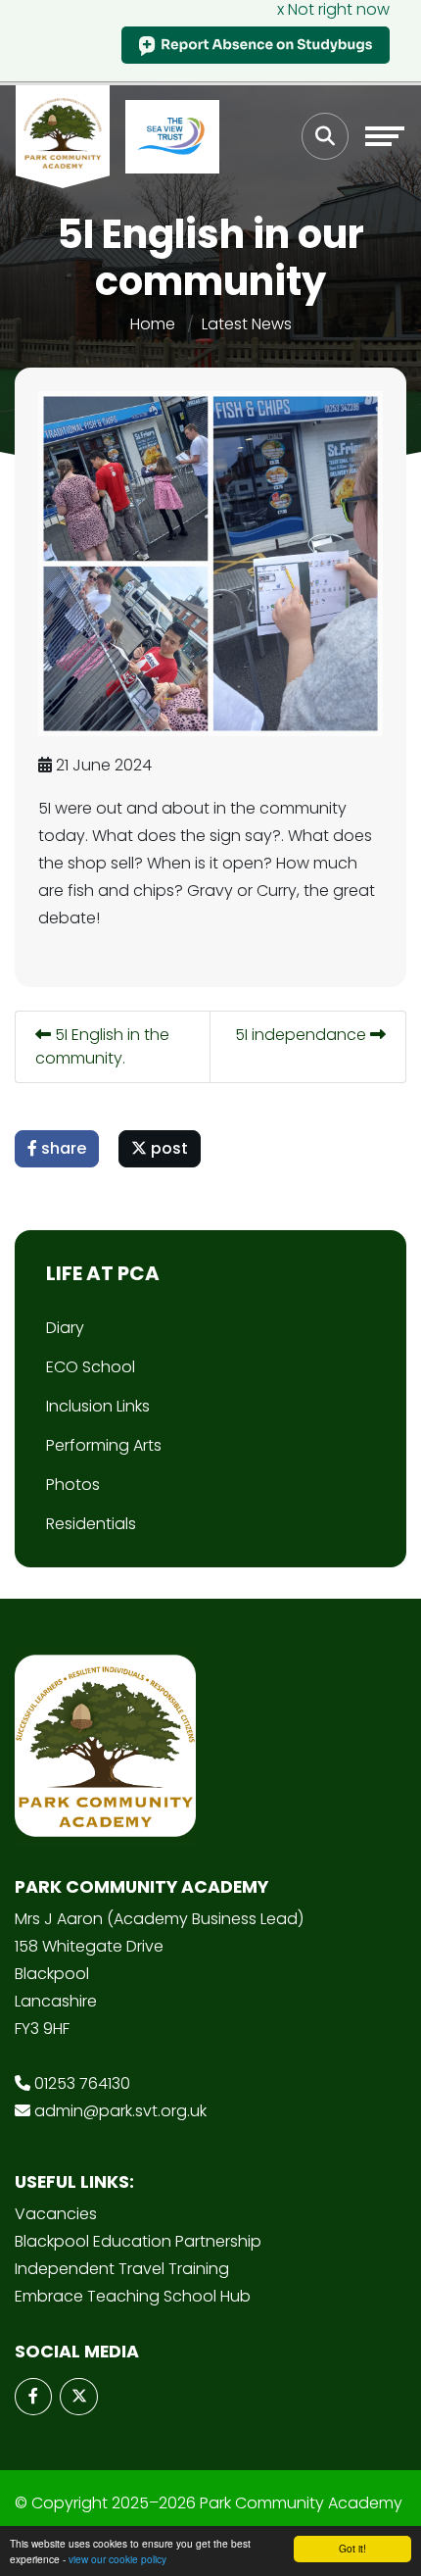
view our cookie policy (117, 2559)
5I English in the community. (102, 1046)
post (167, 1148)
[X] (78, 2397)
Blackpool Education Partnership (138, 2241)
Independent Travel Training (122, 2269)
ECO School (91, 1367)
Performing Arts (104, 1445)
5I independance (303, 1035)
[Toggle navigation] (385, 136)
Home (153, 324)
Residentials (91, 1524)
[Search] (325, 136)
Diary (65, 1328)
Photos (73, 1485)
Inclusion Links (98, 1406)
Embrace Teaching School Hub (133, 2296)
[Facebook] (33, 2397)
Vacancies (56, 2214)
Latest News (247, 324)
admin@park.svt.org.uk (120, 2111)
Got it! (352, 2548)
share (62, 1148)
